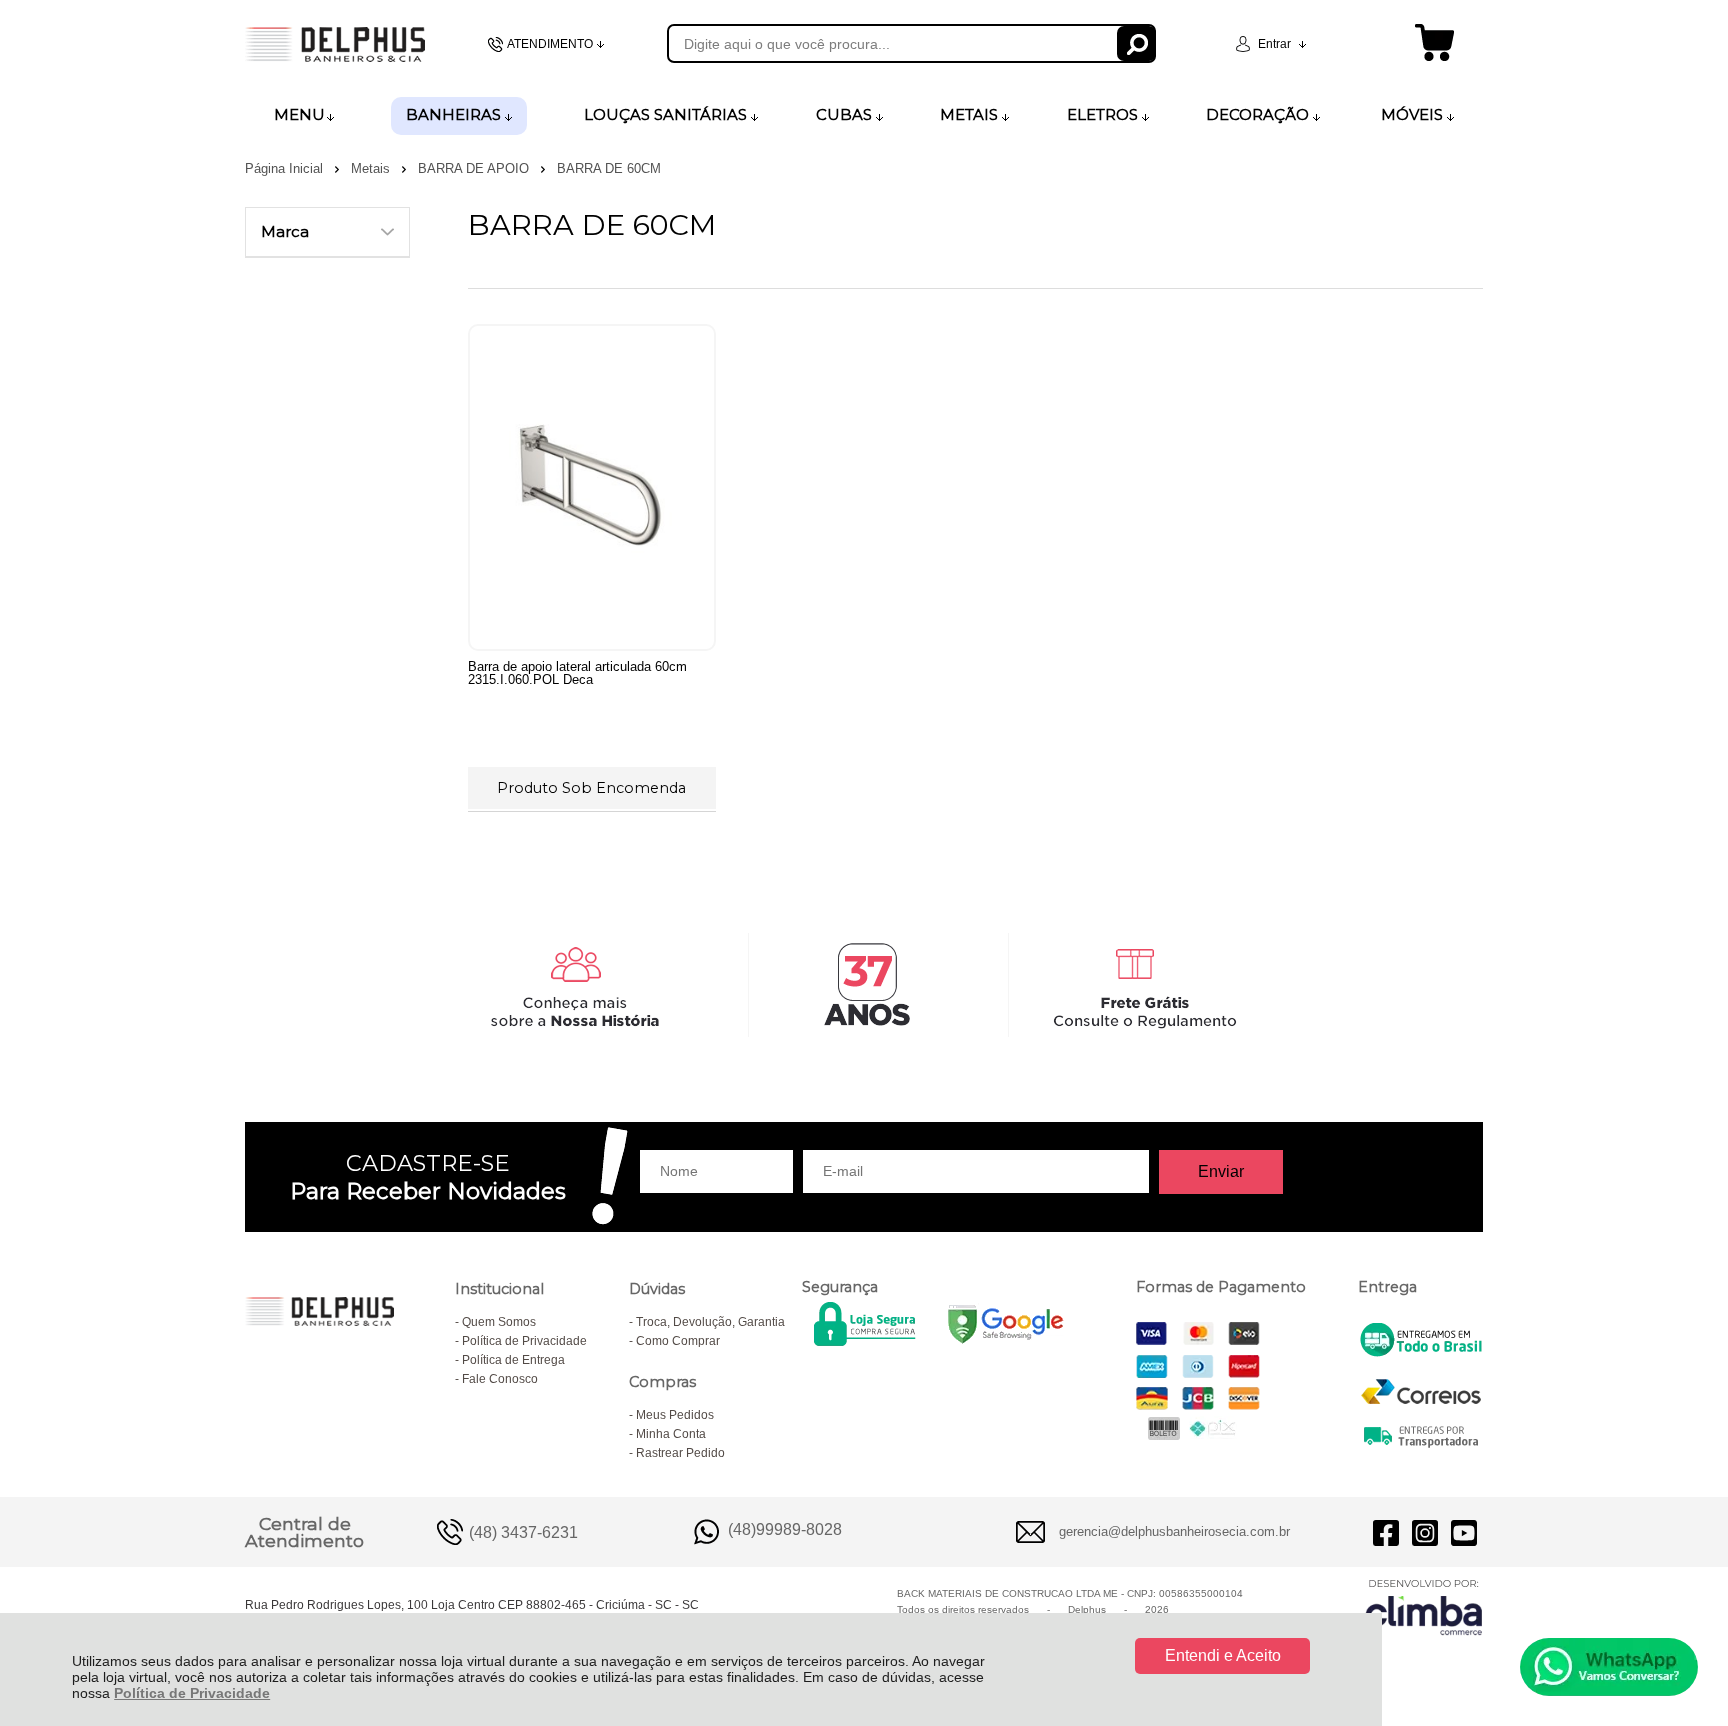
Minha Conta (671, 1434)
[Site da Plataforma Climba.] (1424, 1606)
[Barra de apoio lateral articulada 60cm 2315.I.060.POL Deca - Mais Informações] (592, 487)
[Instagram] (1425, 1532)
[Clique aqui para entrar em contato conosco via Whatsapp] (1609, 1667)
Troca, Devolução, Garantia (710, 1322)
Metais (372, 168)
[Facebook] (1386, 1532)
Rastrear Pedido (680, 1453)
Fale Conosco (500, 1379)
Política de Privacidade (192, 1693)
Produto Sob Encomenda (591, 788)
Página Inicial (286, 168)
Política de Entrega (513, 1360)
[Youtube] (1464, 1532)
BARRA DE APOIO (475, 168)
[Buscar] (1136, 43)
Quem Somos (499, 1322)
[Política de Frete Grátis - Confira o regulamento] (864, 984)
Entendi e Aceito (1223, 1655)
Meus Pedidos (675, 1415)
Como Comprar (678, 1341)
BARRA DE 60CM (609, 168)
